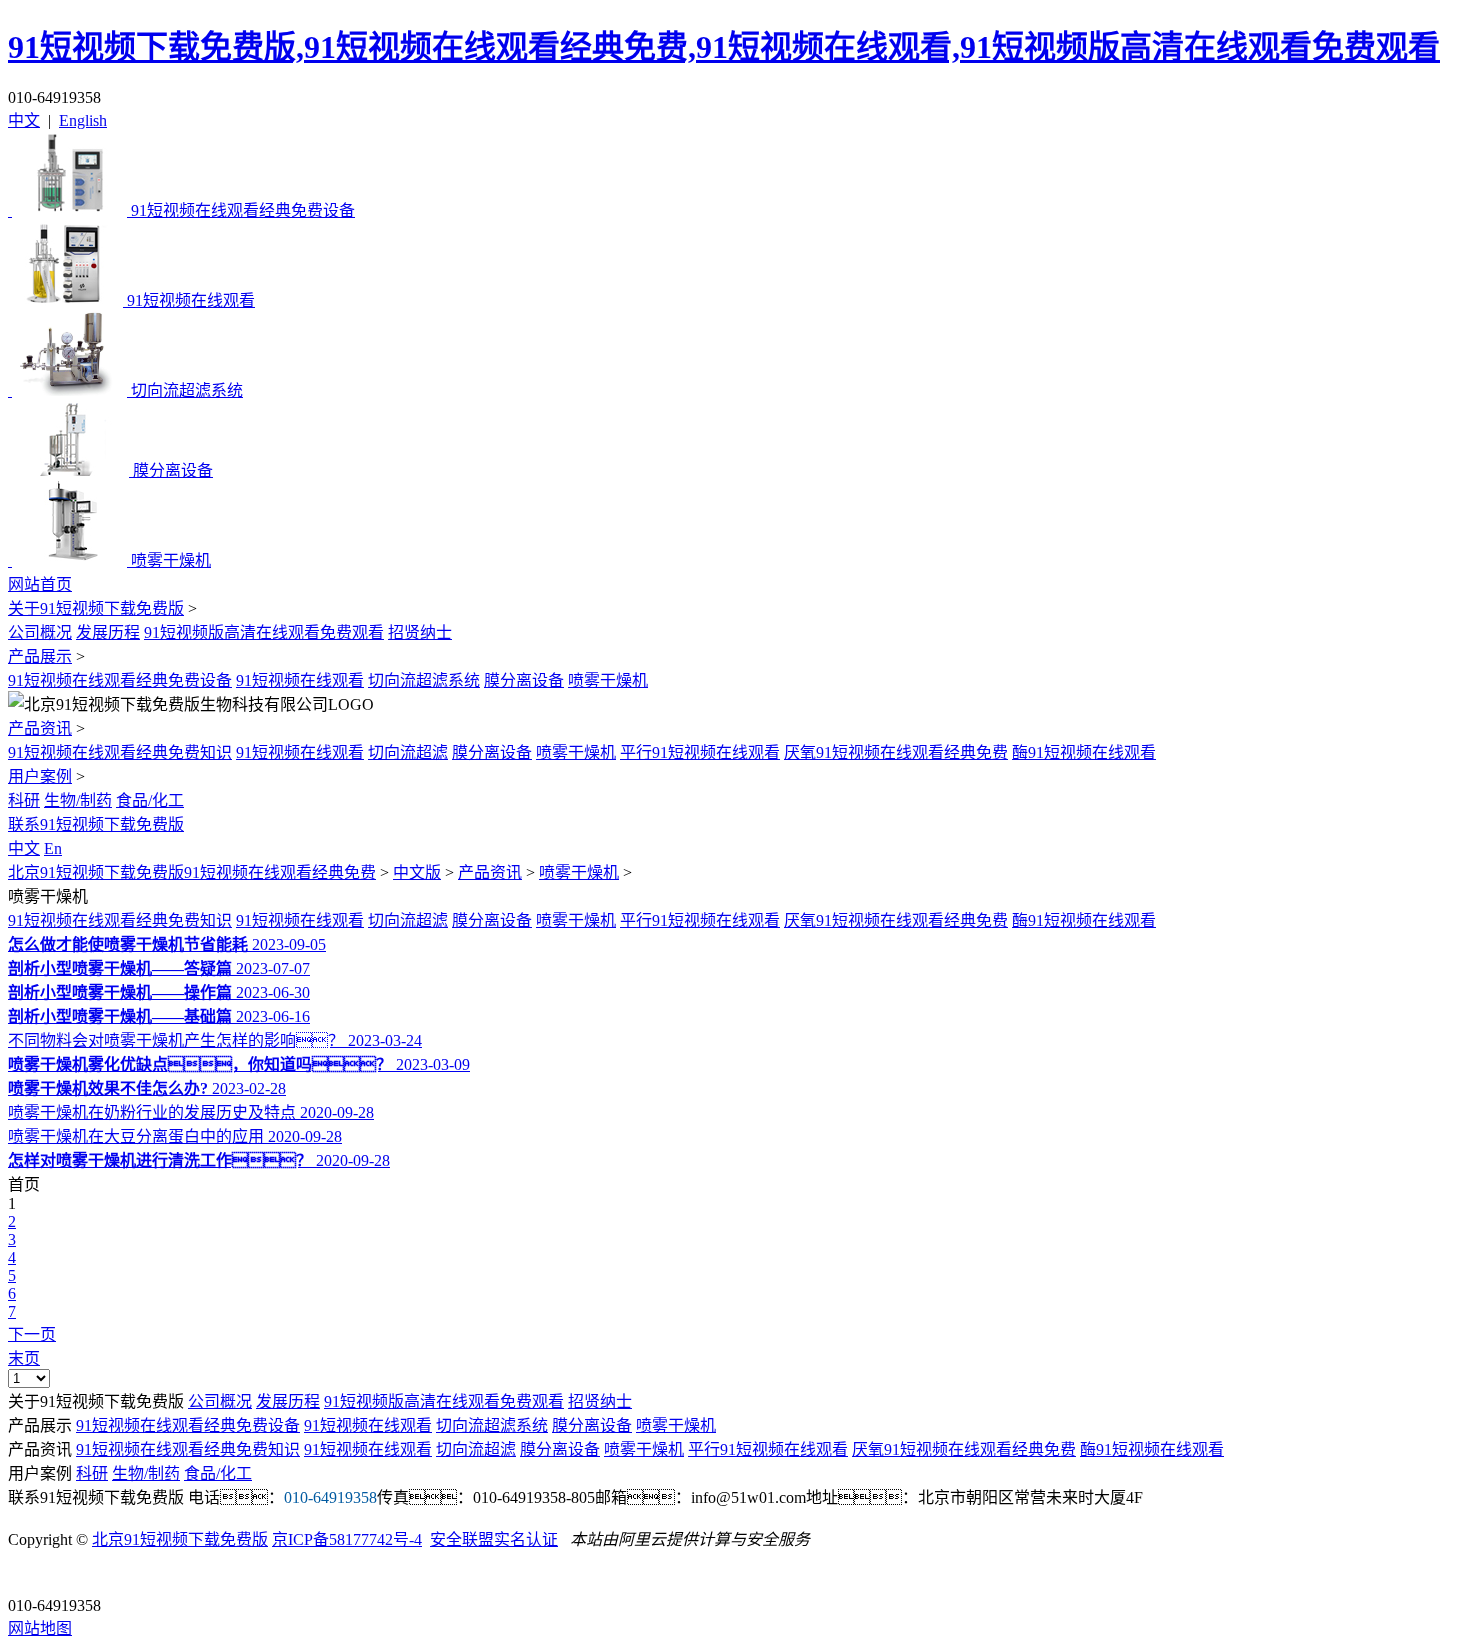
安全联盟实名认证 (494, 1539)
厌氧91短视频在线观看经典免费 (896, 752)
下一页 (32, 1334)
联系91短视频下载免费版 (96, 824)
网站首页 (40, 584)
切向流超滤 (408, 752)
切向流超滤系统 (424, 680)
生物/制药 (78, 800)
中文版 (417, 872)
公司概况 (40, 632)
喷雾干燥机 (608, 680)
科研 (24, 800)
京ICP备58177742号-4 (347, 1539)
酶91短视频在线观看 (1084, 752)
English (83, 120)
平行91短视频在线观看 (700, 752)
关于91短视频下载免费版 (96, 608)
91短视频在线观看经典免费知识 (120, 752)
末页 (24, 1358)
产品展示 (40, 656)
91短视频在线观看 (300, 680)
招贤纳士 (420, 632)
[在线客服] (30, 1574)
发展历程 (108, 632)
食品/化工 (150, 800)
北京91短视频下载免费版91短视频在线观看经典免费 (192, 872)
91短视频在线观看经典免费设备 (120, 680)
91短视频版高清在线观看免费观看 (264, 632)
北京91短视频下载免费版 (180, 1539)
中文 (24, 120)
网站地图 (40, 1628)
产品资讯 (40, 728)
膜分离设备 (524, 680)
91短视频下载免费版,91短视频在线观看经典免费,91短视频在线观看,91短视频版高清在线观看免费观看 (724, 47)
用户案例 (40, 776)
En (53, 848)
